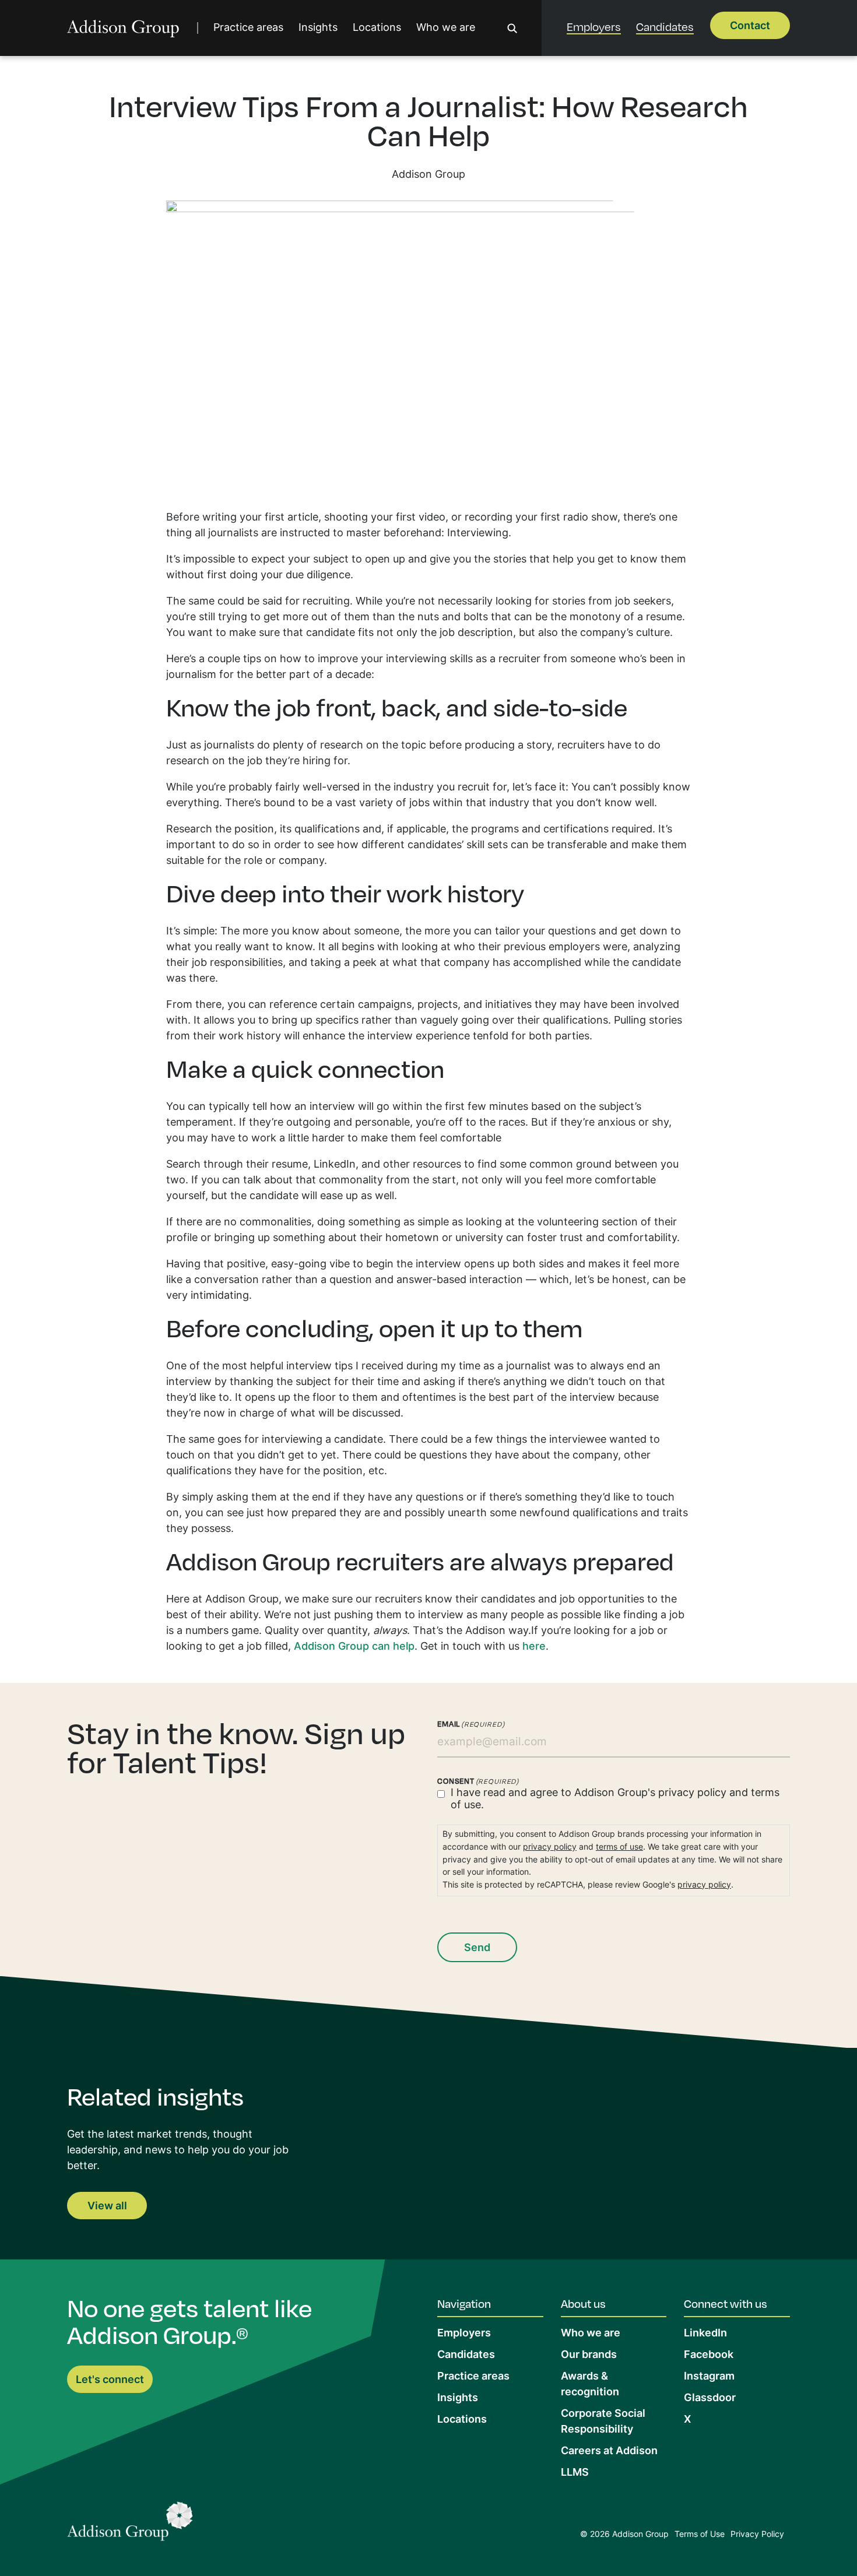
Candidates (665, 27)
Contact (750, 27)
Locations (377, 28)
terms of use (619, 1848)
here (534, 1647)
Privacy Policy (757, 2535)
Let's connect (110, 2380)
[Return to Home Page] (130, 2524)
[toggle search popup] (512, 28)
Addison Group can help (354, 1647)
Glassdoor (710, 2398)
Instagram (709, 2377)
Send (477, 1948)
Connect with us (726, 2303)
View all (107, 2207)
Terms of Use (700, 2535)
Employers (594, 27)
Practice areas (248, 28)
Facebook (709, 2355)
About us (583, 2303)
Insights (318, 28)
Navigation (464, 2303)
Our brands (589, 2355)
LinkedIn (705, 2334)
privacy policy (692, 1793)
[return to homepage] (123, 28)
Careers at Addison (609, 2452)
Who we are (446, 28)
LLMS (575, 2473)
